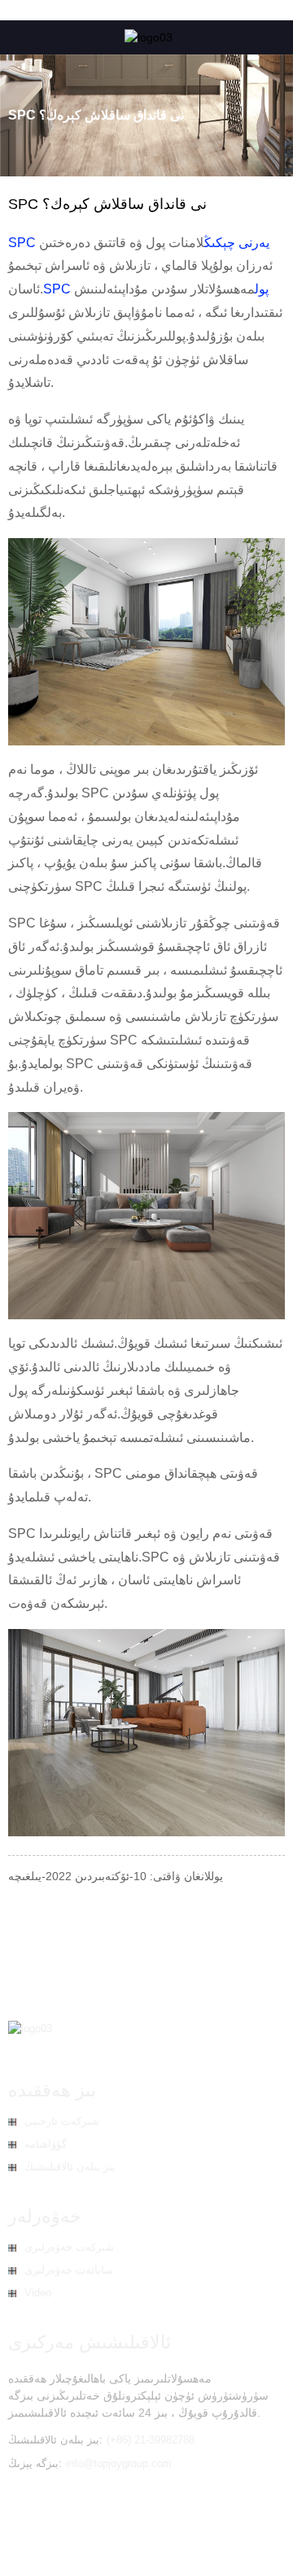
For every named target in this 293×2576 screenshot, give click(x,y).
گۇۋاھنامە (46, 2144)
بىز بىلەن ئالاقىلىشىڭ (70, 2167)
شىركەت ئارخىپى (62, 2121)
